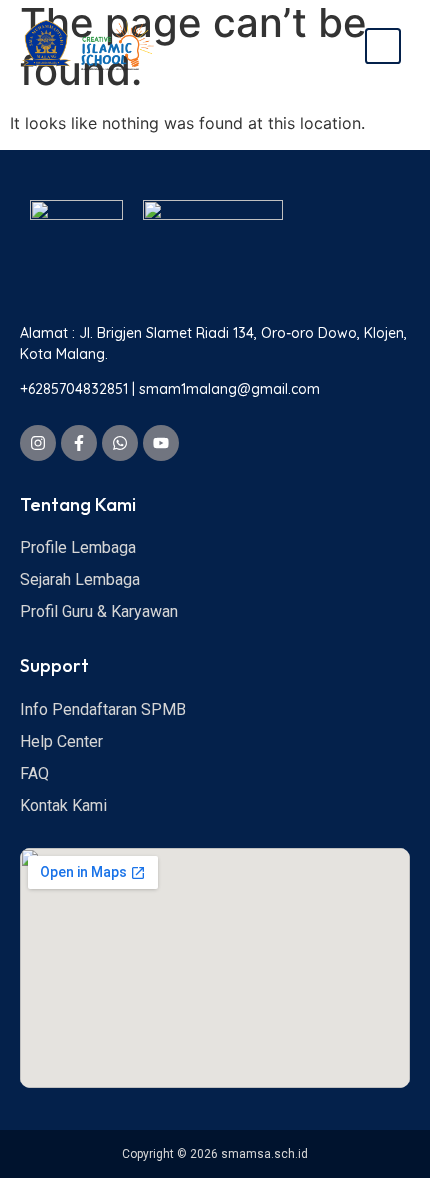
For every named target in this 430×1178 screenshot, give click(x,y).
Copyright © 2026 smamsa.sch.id (215, 1154)
